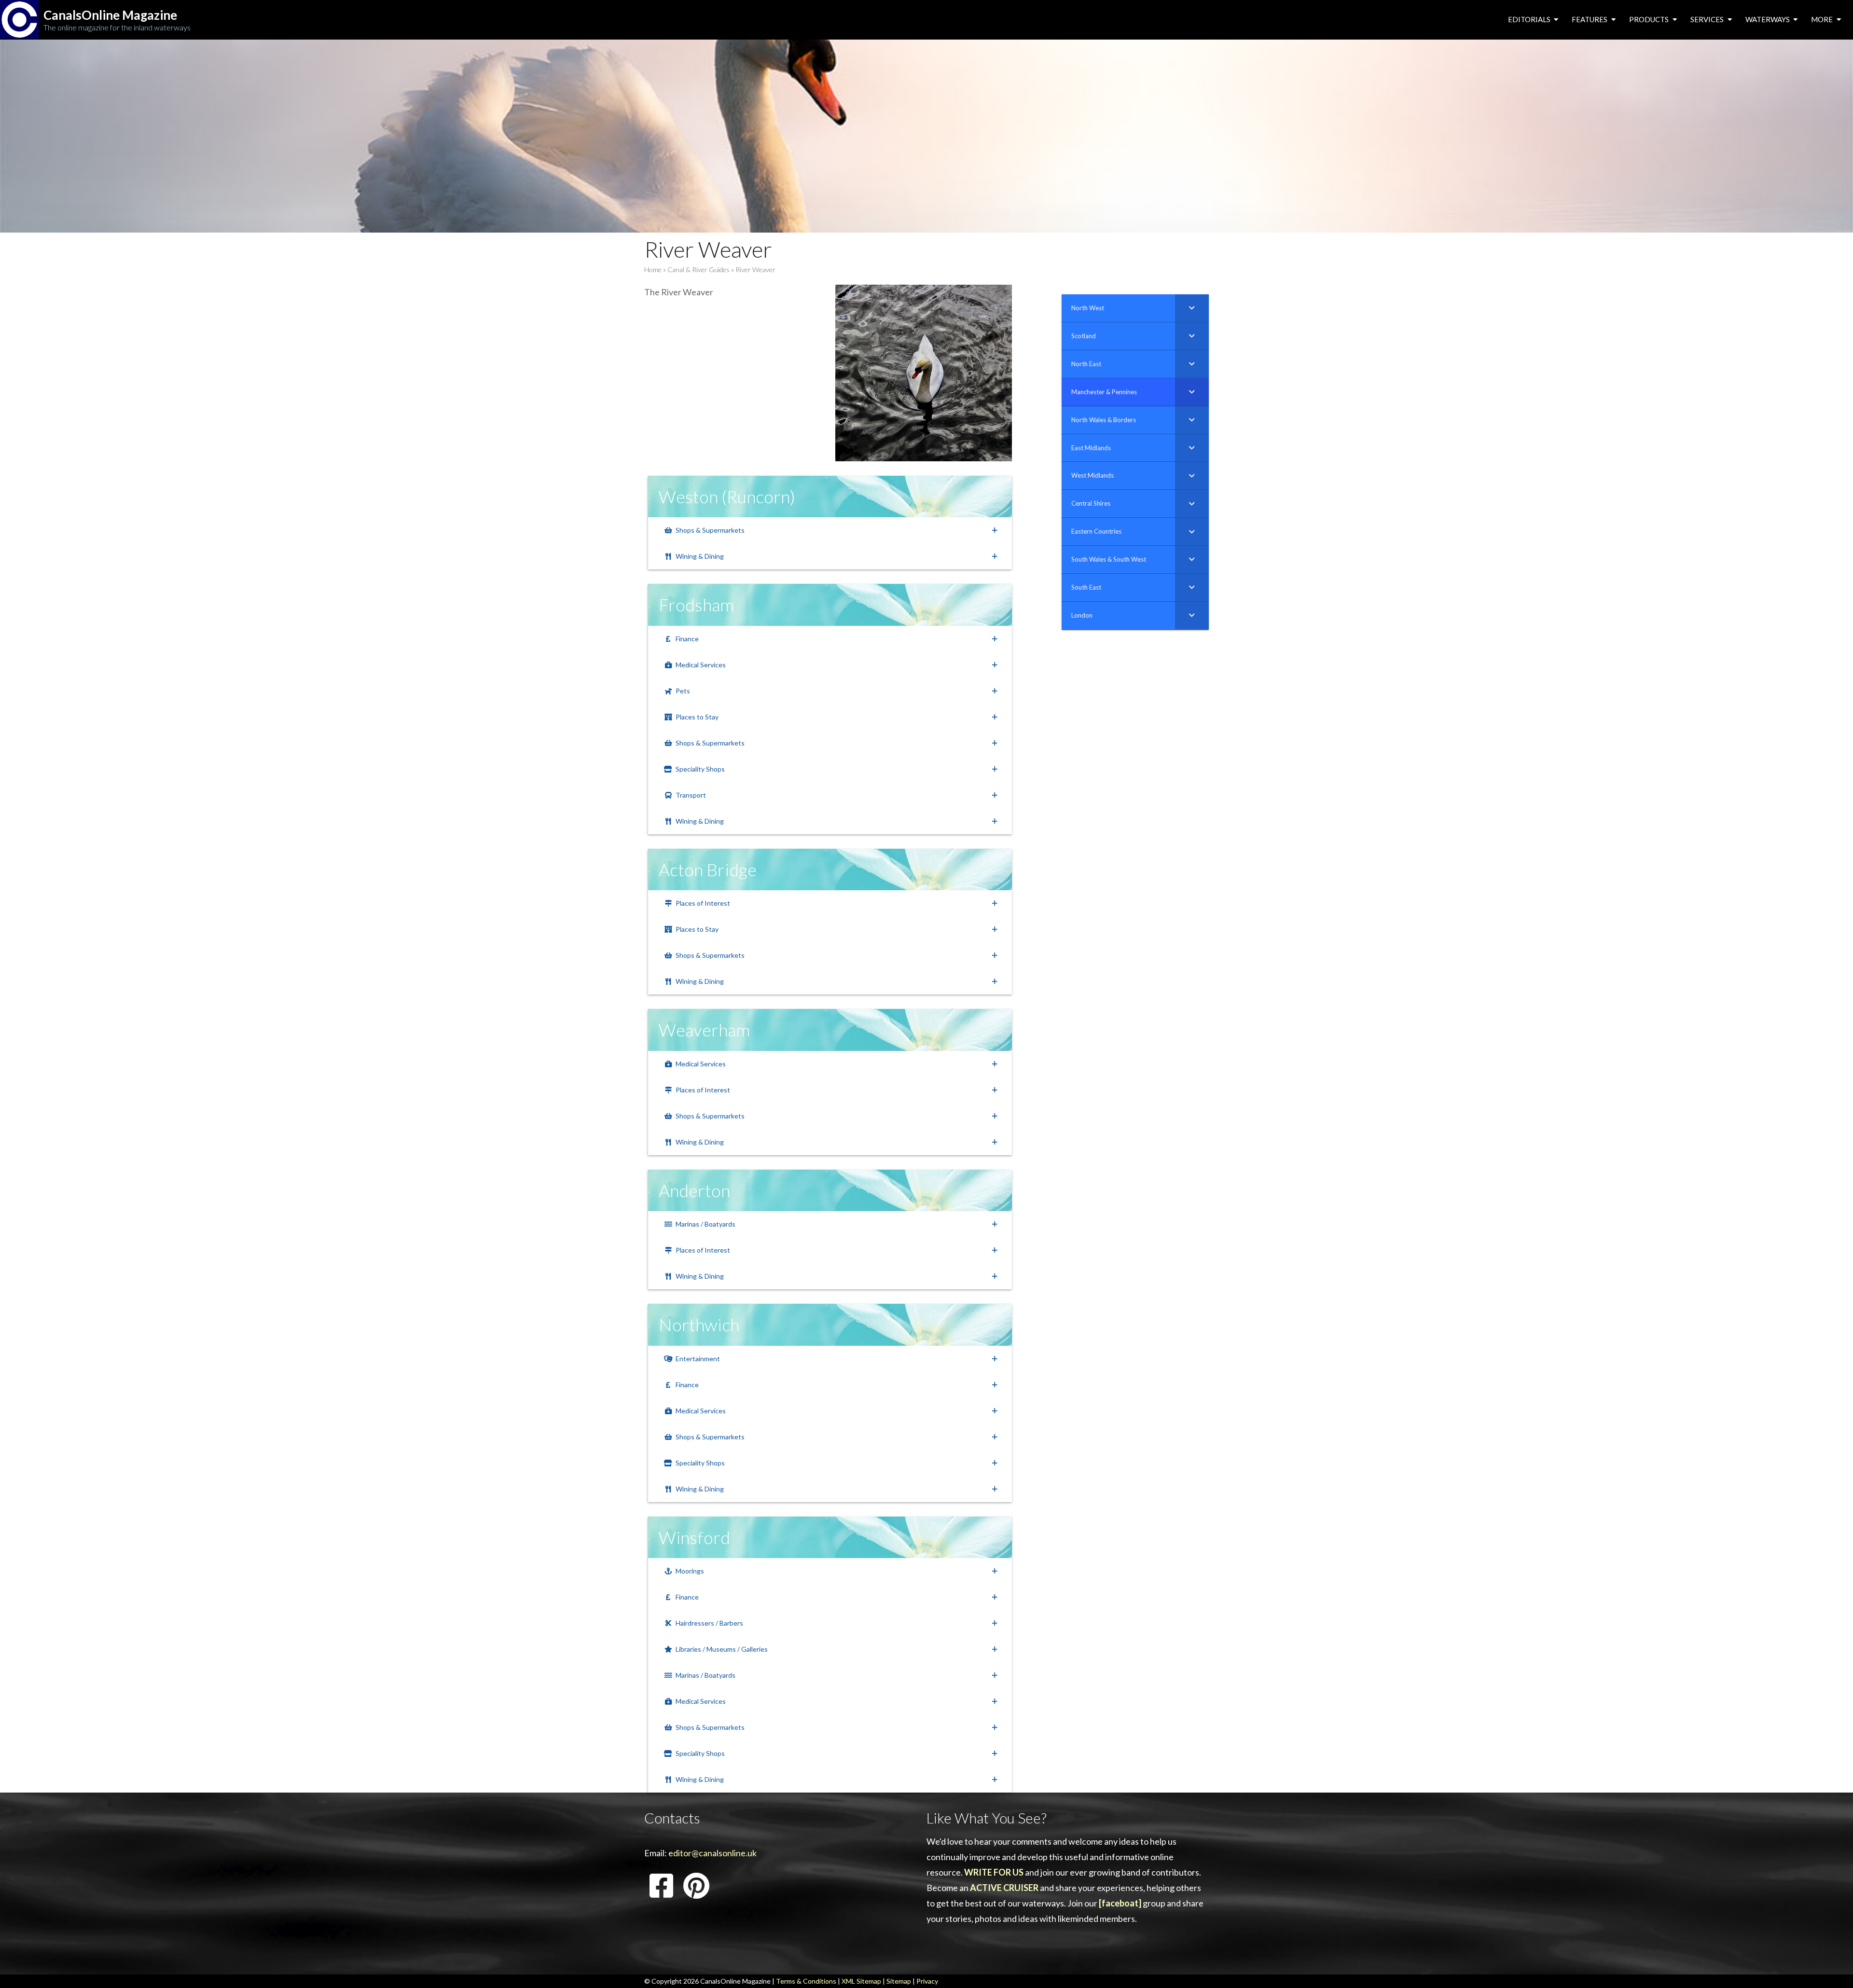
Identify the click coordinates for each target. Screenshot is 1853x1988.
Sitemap (899, 1981)
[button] (830, 530)
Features (1590, 19)
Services (1708, 19)
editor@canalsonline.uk (712, 1853)
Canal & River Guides (698, 269)
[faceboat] (1120, 1903)
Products (1650, 19)
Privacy (927, 1981)
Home (653, 269)
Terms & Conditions (806, 1981)
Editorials (1530, 19)
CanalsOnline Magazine (110, 15)
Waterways (1768, 19)
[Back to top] (1831, 1966)
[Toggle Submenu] (1192, 308)
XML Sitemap (861, 1981)
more (1823, 19)
